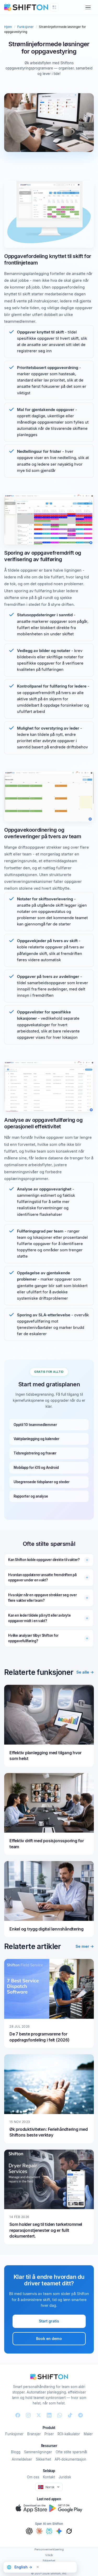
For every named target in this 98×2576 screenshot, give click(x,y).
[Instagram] (28, 2415)
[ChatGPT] (29, 2531)
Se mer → (85, 1946)
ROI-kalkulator (69, 2434)
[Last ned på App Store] (31, 2508)
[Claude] (39, 2531)
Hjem (8, 27)
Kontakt (49, 2477)
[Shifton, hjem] (49, 2377)
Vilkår (49, 2555)
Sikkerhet (43, 2459)
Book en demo (49, 2339)
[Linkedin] (49, 2415)
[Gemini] (59, 2531)
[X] (39, 2415)
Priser (49, 2434)
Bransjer (34, 2434)
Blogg (16, 2452)
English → (23, 2567)
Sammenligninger (38, 2452)
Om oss (33, 2477)
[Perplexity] (49, 2531)
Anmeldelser (22, 2459)
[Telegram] (80, 2415)
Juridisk (65, 2477)
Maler (88, 2434)
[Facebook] (18, 2415)
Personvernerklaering (49, 2549)
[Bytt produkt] (54, 7)
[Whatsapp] (60, 2415)
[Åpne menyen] (88, 7)
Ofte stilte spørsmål (71, 2452)
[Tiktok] (70, 2415)
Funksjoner (25, 27)
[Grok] (69, 2531)
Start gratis (49, 2321)
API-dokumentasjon (70, 2459)
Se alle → (85, 1672)
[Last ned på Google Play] (66, 2508)
